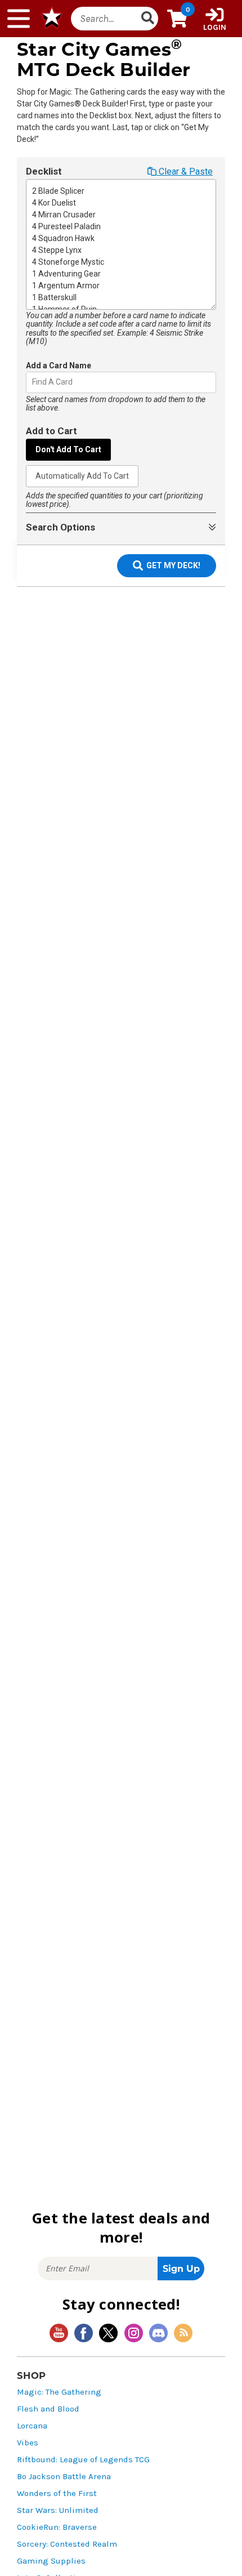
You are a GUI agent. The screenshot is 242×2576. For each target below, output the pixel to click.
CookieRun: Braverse (57, 2527)
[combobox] (33, 382)
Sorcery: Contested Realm (67, 2544)
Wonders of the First (57, 2493)
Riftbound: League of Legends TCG (83, 2460)
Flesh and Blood (48, 2409)
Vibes (28, 2443)
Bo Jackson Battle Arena (64, 2477)
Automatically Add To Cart (82, 476)
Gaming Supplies (51, 2561)
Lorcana (32, 2426)
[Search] (147, 19)
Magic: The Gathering (59, 2392)
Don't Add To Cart (68, 449)
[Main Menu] (19, 19)
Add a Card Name (59, 366)
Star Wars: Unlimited (58, 2510)
